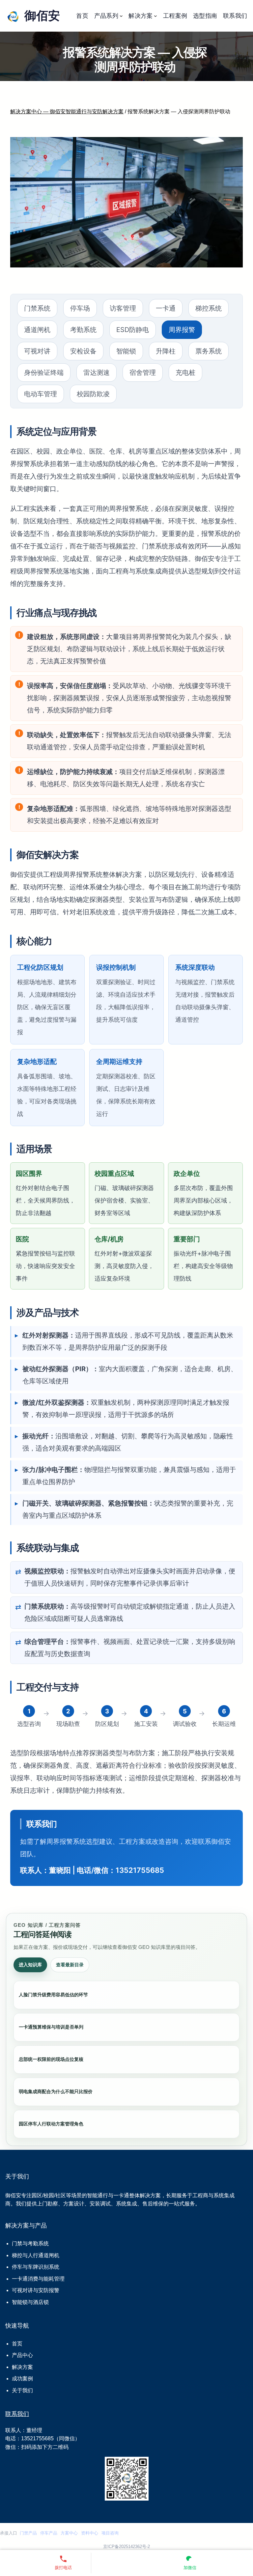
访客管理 (123, 308)
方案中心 (69, 2533)
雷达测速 (97, 373)
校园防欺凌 (93, 394)
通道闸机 (37, 330)
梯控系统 (209, 308)
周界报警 (182, 330)
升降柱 (166, 351)
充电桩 (185, 373)
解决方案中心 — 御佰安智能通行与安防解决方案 (67, 111)
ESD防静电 (133, 330)
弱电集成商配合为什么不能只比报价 (56, 2091)
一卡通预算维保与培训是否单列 (51, 2027)
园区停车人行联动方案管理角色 (51, 2124)
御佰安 (42, 16)
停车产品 (49, 2533)
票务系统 (209, 351)
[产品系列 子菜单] (121, 16)
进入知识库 (30, 1965)
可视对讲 (37, 351)
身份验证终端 (44, 373)
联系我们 (17, 2414)
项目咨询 (110, 2533)
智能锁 (126, 351)
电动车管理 (41, 394)
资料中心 (90, 2533)
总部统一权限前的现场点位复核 (51, 2059)
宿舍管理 (143, 373)
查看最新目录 (70, 1965)
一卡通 (166, 308)
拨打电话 (63, 2568)
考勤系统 (83, 330)
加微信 (190, 2568)
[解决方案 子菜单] (155, 16)
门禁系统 (37, 308)
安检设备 (83, 351)
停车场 (80, 308)
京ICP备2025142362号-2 (126, 2547)
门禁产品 (28, 2533)
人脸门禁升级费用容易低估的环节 (53, 1995)
